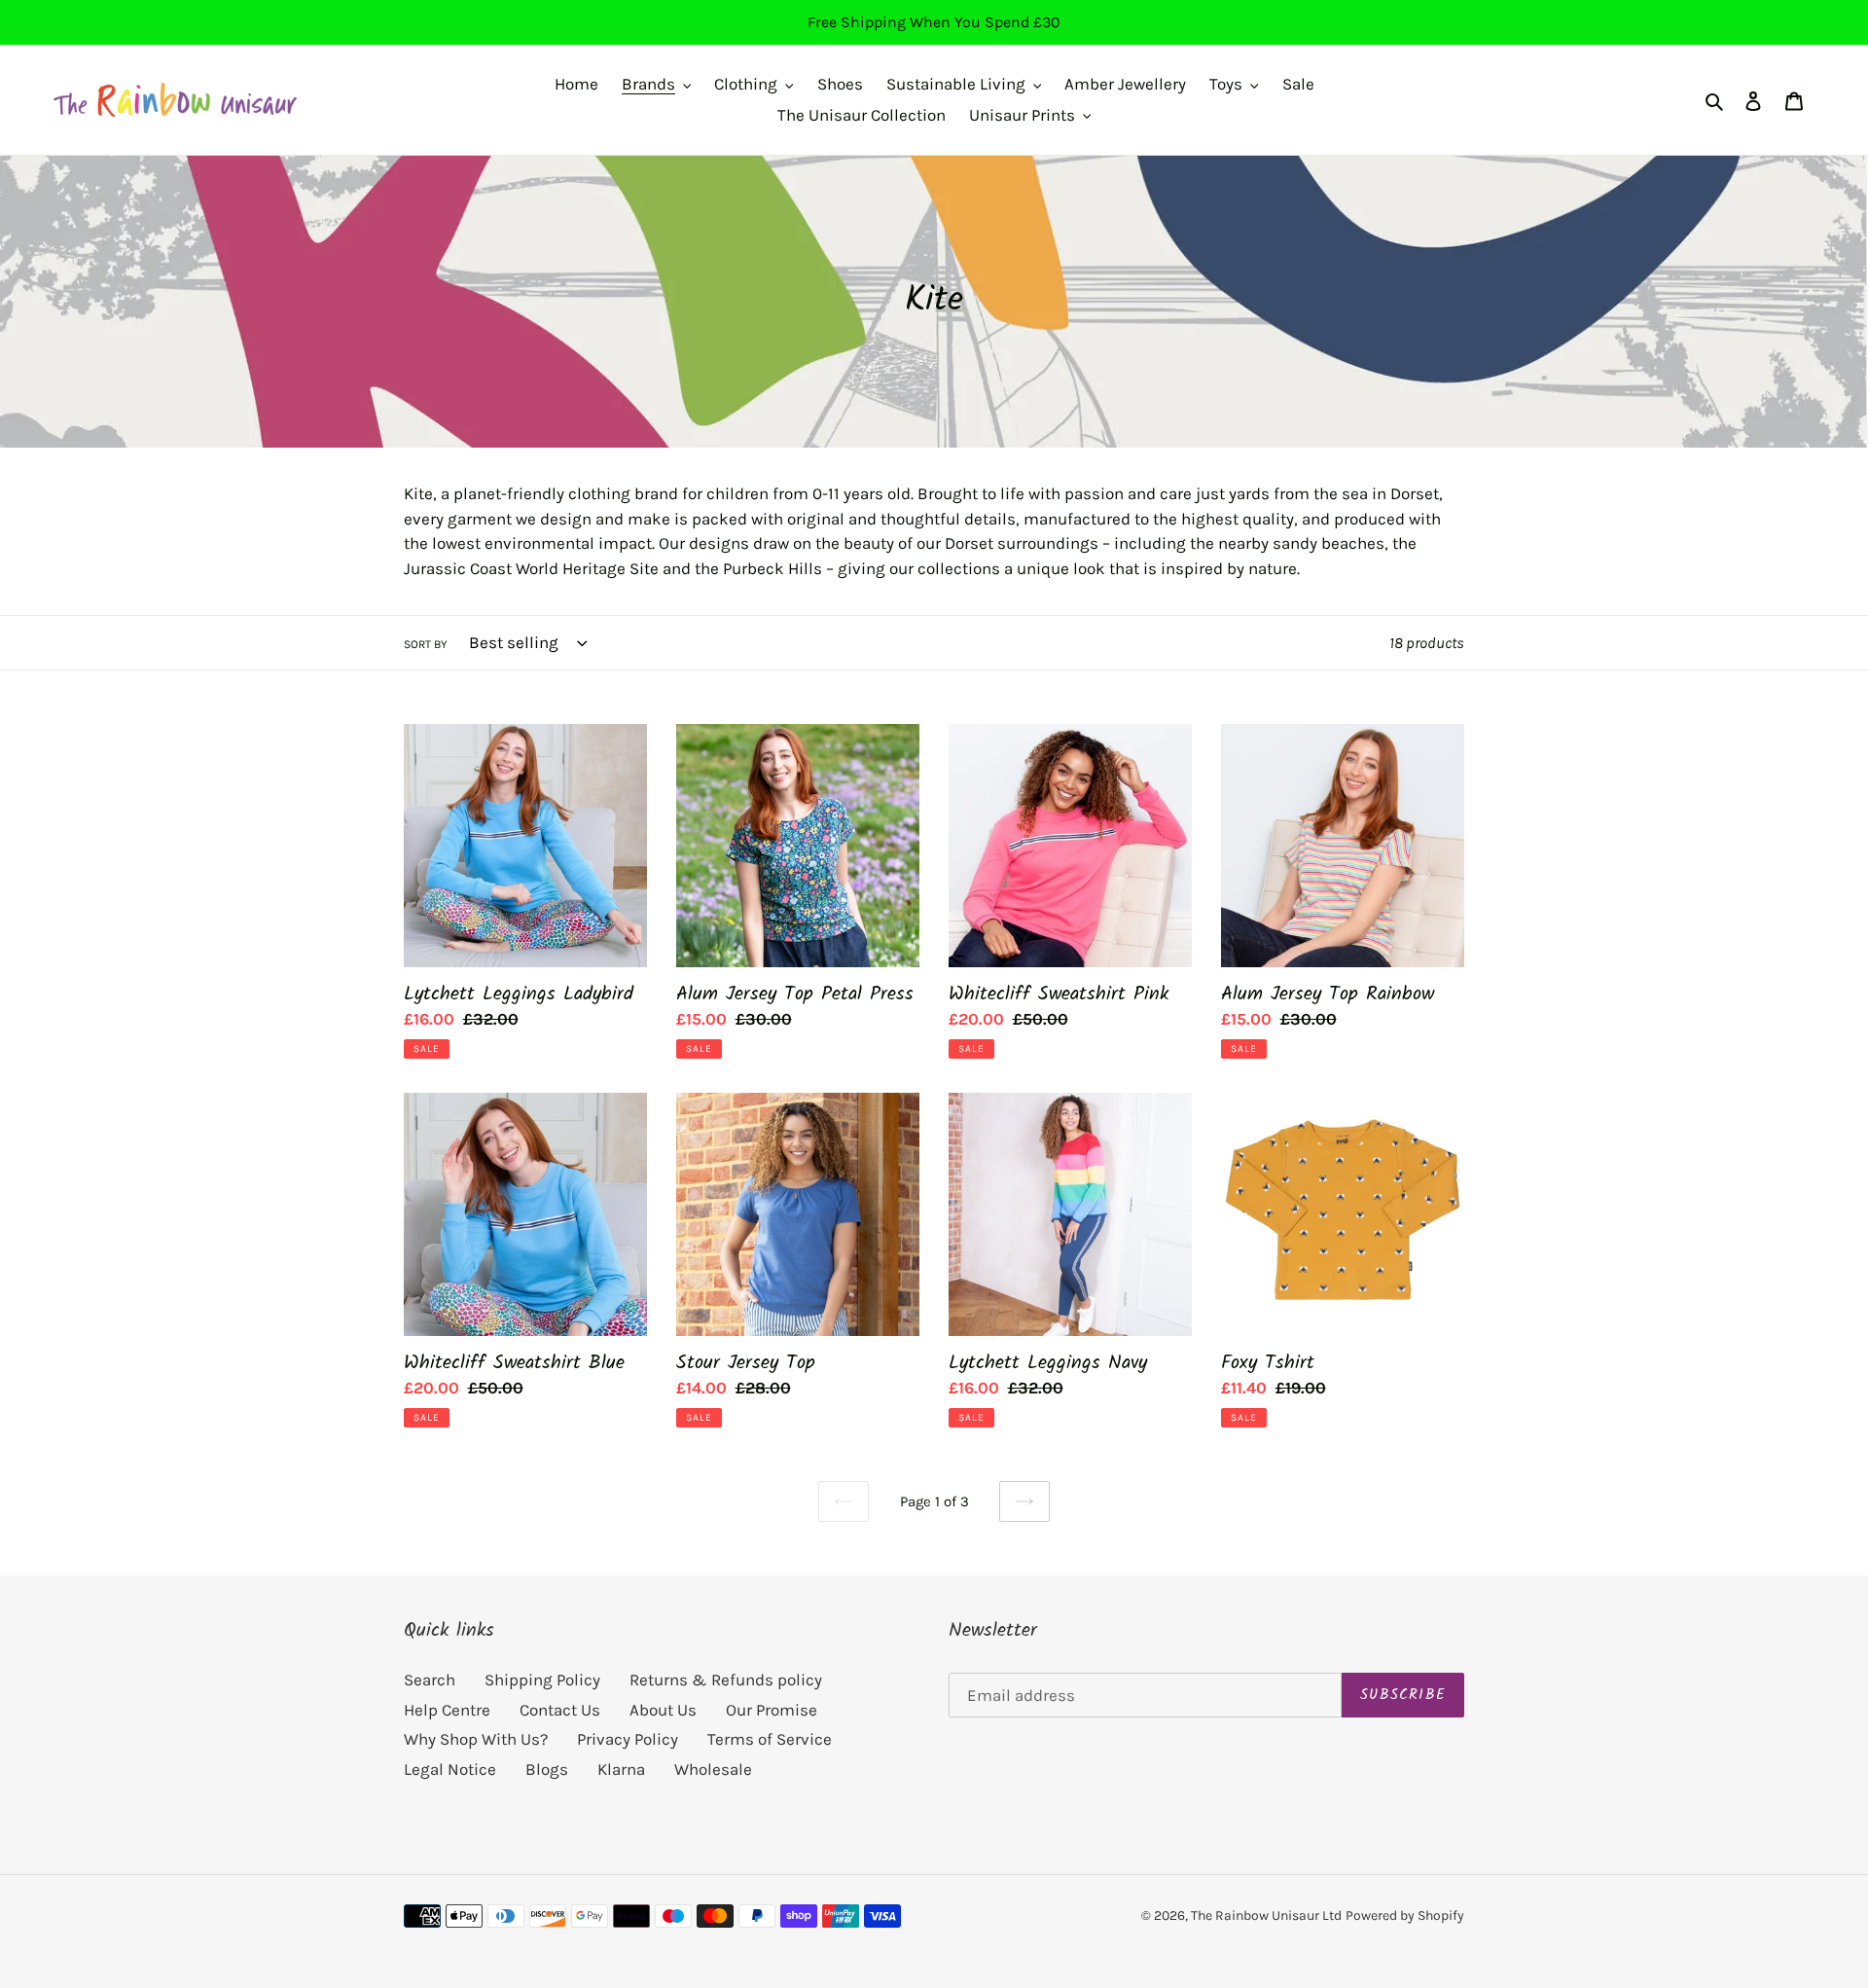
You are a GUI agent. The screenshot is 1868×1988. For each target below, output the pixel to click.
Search (430, 1680)
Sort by (426, 644)
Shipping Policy (542, 1680)
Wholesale (713, 1769)
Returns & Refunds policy (726, 1680)
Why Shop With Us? (476, 1739)
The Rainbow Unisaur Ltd (1266, 1916)
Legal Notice (450, 1769)
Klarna (621, 1769)
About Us (663, 1710)
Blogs (547, 1769)
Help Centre (447, 1710)
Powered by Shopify (1405, 1916)
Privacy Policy (628, 1739)
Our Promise (772, 1710)
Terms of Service (770, 1739)
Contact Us (560, 1710)
